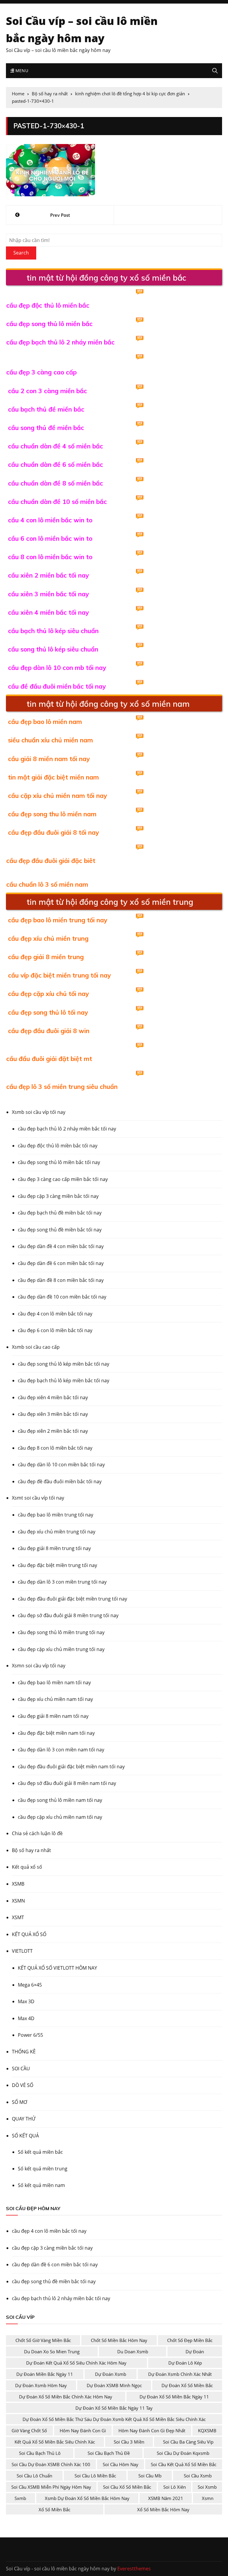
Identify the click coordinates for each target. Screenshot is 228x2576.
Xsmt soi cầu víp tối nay (38, 1498)
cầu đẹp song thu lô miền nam (52, 814)
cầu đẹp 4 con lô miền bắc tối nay (55, 1314)
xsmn (208, 2498)
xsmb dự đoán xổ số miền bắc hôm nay (87, 2498)
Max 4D (26, 2018)
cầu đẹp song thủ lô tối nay (48, 1012)
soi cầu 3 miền (129, 2442)
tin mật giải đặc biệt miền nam (53, 777)
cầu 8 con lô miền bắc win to (50, 557)
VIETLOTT (22, 1951)
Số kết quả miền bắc (40, 2152)
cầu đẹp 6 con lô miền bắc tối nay (55, 1330)
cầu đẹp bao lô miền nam (45, 722)
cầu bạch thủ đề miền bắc (46, 409)
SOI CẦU (21, 2069)
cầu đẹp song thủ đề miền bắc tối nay (60, 1230)
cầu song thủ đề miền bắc (46, 428)
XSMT (18, 1917)
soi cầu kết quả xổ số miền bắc (184, 2464)
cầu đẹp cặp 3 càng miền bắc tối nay (58, 1196)
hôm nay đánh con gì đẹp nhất (152, 2430)
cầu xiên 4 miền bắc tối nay (48, 612)
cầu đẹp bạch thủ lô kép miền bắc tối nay (64, 1380)
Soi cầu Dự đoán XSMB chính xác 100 (51, 2464)
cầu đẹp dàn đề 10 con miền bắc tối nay (62, 1297)
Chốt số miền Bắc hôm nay (119, 2340)
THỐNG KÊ (24, 2052)
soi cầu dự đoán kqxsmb (183, 2453)
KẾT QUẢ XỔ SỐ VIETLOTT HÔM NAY (57, 1968)
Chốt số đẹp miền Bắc (190, 2340)
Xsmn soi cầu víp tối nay (39, 1666)
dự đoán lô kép (185, 2363)
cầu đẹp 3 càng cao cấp (41, 372)
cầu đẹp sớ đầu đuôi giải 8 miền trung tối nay (68, 1615)
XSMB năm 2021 (166, 2498)
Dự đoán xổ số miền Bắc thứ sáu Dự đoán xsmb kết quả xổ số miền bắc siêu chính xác (114, 2419)
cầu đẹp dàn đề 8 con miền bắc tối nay (61, 1280)
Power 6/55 (30, 2035)
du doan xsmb (133, 2352)
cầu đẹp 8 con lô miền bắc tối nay (55, 1448)
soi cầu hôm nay (121, 2464)
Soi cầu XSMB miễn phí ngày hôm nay (51, 2487)
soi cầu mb (150, 2476)
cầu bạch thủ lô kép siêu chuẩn (53, 631)
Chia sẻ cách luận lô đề (37, 1833)
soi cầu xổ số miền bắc (127, 2487)
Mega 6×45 (30, 1985)
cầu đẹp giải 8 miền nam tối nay (53, 1716)
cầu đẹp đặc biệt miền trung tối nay (57, 1565)
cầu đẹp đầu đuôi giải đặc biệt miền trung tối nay (72, 1599)
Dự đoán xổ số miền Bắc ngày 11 (174, 2397)
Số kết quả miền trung (43, 2169)
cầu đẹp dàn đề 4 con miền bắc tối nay (61, 1246)
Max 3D (26, 2001)
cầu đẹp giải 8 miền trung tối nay (54, 1548)
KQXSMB (207, 2430)
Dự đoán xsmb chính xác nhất (180, 2374)
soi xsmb (207, 2487)
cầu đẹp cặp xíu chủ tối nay (48, 994)
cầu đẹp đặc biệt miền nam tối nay (56, 1733)
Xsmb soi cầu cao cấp (36, 1347)
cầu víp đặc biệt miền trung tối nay (59, 975)
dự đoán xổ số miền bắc (187, 2385)
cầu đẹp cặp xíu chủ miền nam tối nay (60, 1817)
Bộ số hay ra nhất (31, 1850)
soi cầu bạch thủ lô (40, 2453)
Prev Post (60, 215)
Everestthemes (134, 2569)
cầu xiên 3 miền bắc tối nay (48, 594)
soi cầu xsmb (198, 2476)
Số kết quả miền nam (41, 2185)
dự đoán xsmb (111, 2374)
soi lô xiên (175, 2487)
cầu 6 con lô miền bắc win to (50, 538)
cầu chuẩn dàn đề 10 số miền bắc (57, 502)
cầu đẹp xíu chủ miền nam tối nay (55, 1699)
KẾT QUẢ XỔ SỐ (29, 1934)
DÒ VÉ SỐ (23, 2085)
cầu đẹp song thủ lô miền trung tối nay (61, 1632)
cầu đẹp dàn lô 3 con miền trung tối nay (62, 1582)
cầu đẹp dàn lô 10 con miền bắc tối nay (61, 1465)
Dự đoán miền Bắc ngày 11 (45, 2374)
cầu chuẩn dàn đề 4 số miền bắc (56, 446)
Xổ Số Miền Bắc (54, 2509)
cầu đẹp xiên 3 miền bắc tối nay (53, 1414)
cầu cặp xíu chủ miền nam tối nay (57, 796)
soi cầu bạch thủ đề (109, 2453)
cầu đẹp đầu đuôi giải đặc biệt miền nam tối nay (71, 1767)
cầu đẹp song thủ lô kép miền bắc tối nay (64, 1364)
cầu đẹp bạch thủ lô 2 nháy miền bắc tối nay (67, 1129)
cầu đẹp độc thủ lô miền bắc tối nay (58, 1146)
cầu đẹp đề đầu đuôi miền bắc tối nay (60, 1481)
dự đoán (195, 2352)
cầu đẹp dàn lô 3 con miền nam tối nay (61, 1750)
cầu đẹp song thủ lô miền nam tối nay (60, 1800)
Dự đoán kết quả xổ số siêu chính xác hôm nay (76, 2363)
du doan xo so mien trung (52, 2352)
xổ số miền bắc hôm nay (163, 2509)
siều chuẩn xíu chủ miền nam (50, 740)
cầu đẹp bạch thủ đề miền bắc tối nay (60, 1213)
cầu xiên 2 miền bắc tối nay (48, 575)
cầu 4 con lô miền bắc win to (50, 520)
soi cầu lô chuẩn (34, 2476)
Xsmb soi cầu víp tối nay (39, 1112)
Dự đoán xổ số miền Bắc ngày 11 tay (114, 2408)
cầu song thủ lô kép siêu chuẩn (53, 649)
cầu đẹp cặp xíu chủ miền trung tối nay (61, 1649)
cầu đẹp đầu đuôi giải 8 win (49, 1031)
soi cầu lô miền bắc (95, 2476)
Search (21, 253)
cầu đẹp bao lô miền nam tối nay (54, 1682)
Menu (21, 71)
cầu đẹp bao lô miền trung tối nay (58, 920)
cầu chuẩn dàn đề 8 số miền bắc (56, 483)
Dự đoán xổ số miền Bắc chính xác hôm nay (66, 2397)
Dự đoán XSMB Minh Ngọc (114, 2385)
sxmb (20, 2498)
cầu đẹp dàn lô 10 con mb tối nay (57, 668)
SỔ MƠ (19, 2102)
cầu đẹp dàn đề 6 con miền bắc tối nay (61, 1263)
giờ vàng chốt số (29, 2430)
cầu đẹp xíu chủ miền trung (48, 938)
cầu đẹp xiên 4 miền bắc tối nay (53, 1397)
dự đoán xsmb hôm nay (41, 2385)
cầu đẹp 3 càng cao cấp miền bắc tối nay (63, 1179)
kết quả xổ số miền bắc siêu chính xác (55, 2442)
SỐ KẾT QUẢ (25, 2136)
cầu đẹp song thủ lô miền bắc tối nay (59, 1162)
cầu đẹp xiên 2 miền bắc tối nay (53, 1431)
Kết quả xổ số (27, 1867)
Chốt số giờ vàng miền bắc (43, 2340)
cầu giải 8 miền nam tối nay (49, 759)
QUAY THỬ (24, 2119)
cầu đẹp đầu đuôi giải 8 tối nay (53, 832)
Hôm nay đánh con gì (83, 2430)
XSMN (18, 1901)
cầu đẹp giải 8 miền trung (46, 957)
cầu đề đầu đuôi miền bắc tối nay (57, 686)
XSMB (18, 1884)
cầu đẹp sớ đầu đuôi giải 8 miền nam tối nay (67, 1783)
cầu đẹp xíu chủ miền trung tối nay (57, 1532)
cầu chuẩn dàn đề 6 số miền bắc (56, 464)
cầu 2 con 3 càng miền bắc (47, 391)
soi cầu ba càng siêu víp (188, 2442)
